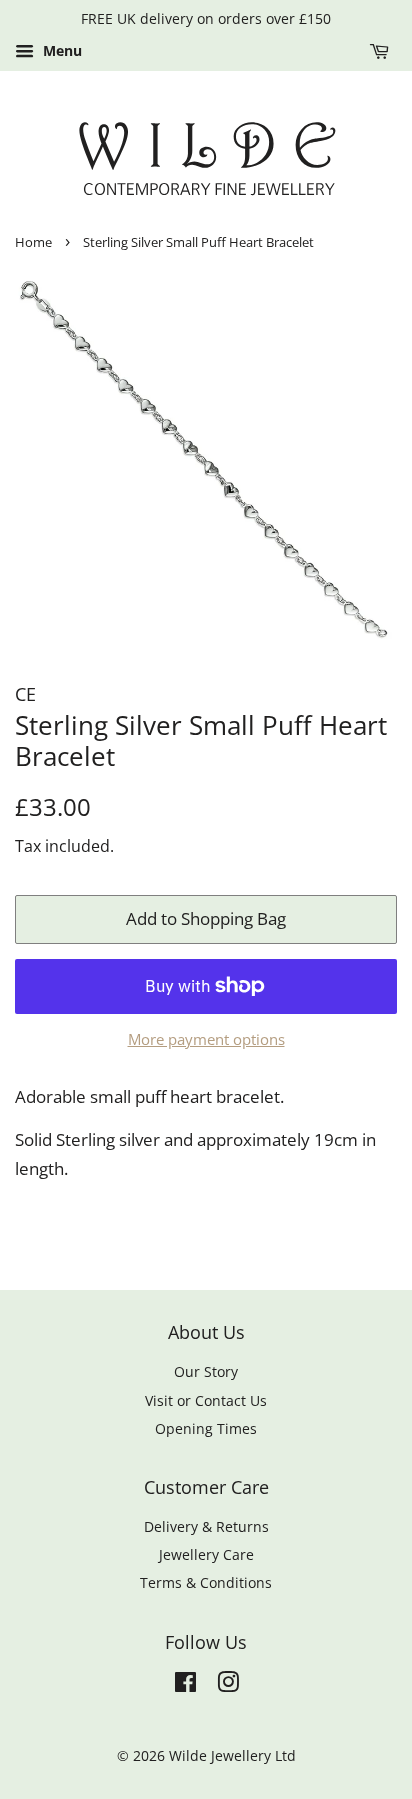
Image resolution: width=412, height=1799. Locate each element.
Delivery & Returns (206, 1526)
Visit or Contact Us (206, 1400)
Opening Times (206, 1428)
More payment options (206, 1039)
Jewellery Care (206, 1554)
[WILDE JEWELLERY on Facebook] (185, 1685)
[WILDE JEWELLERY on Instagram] (228, 1685)
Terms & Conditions (206, 1582)
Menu (60, 50)
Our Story (206, 1371)
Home (33, 242)
